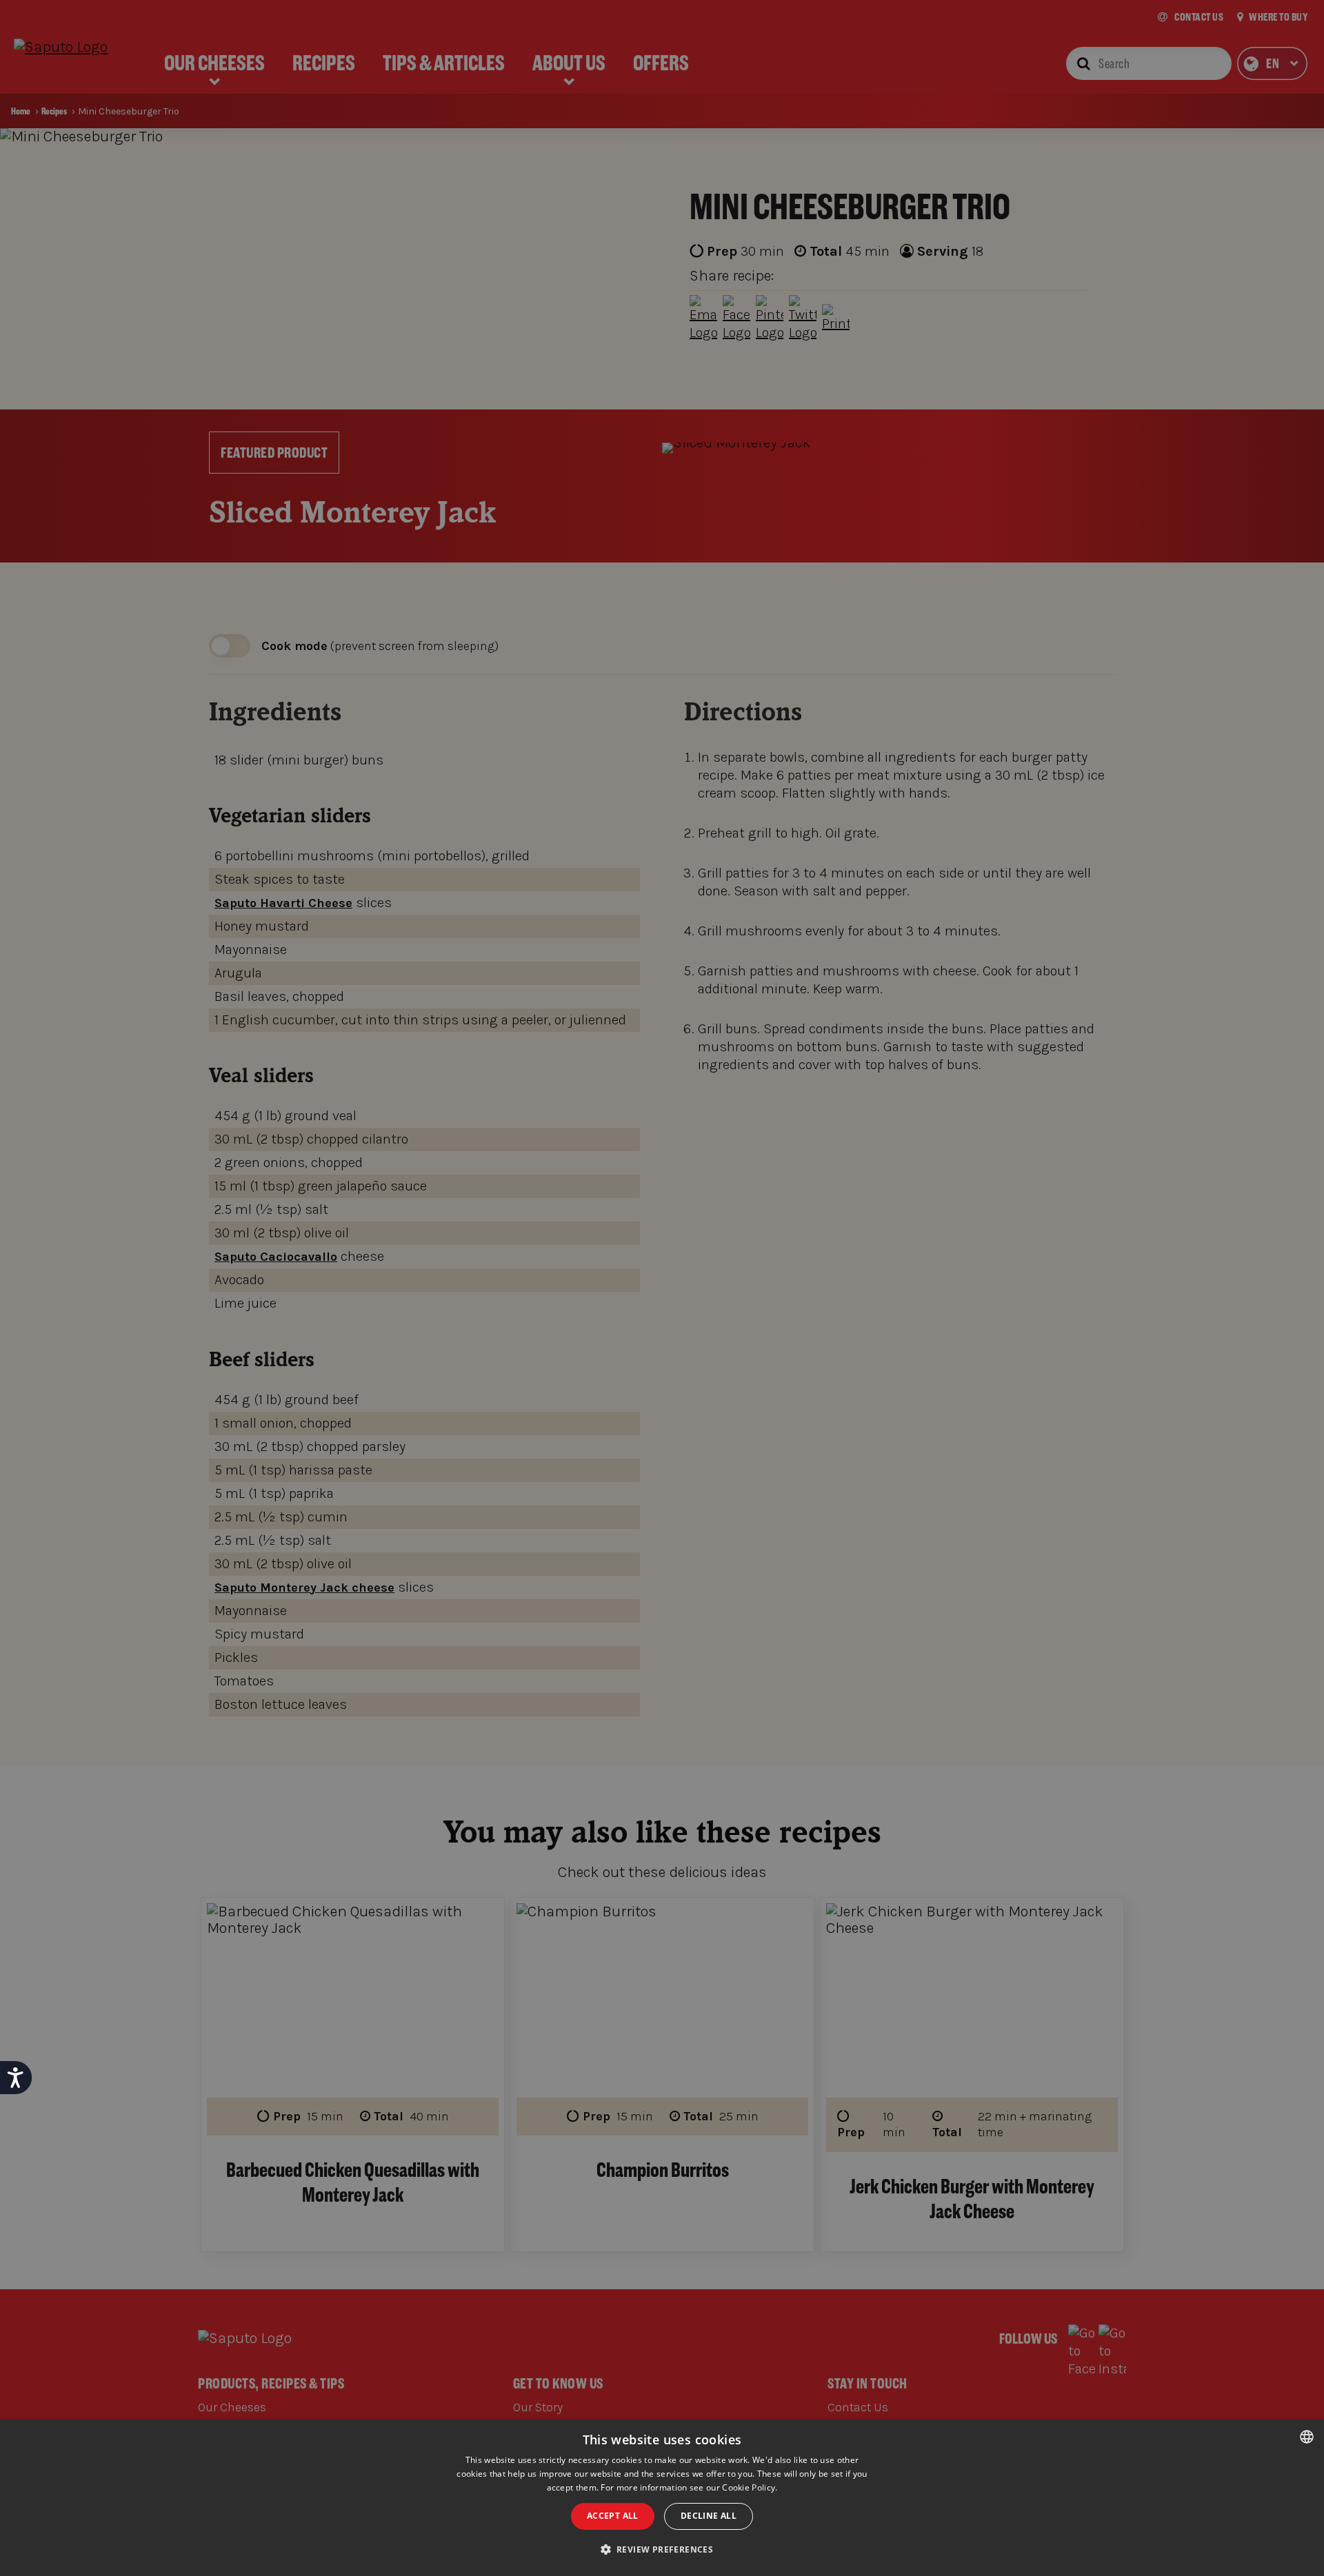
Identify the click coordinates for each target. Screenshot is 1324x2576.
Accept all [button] (613, 2516)
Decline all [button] (709, 2516)
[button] (662, 2550)
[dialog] (662, 2498)
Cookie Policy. (750, 2487)
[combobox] (1307, 2437)
